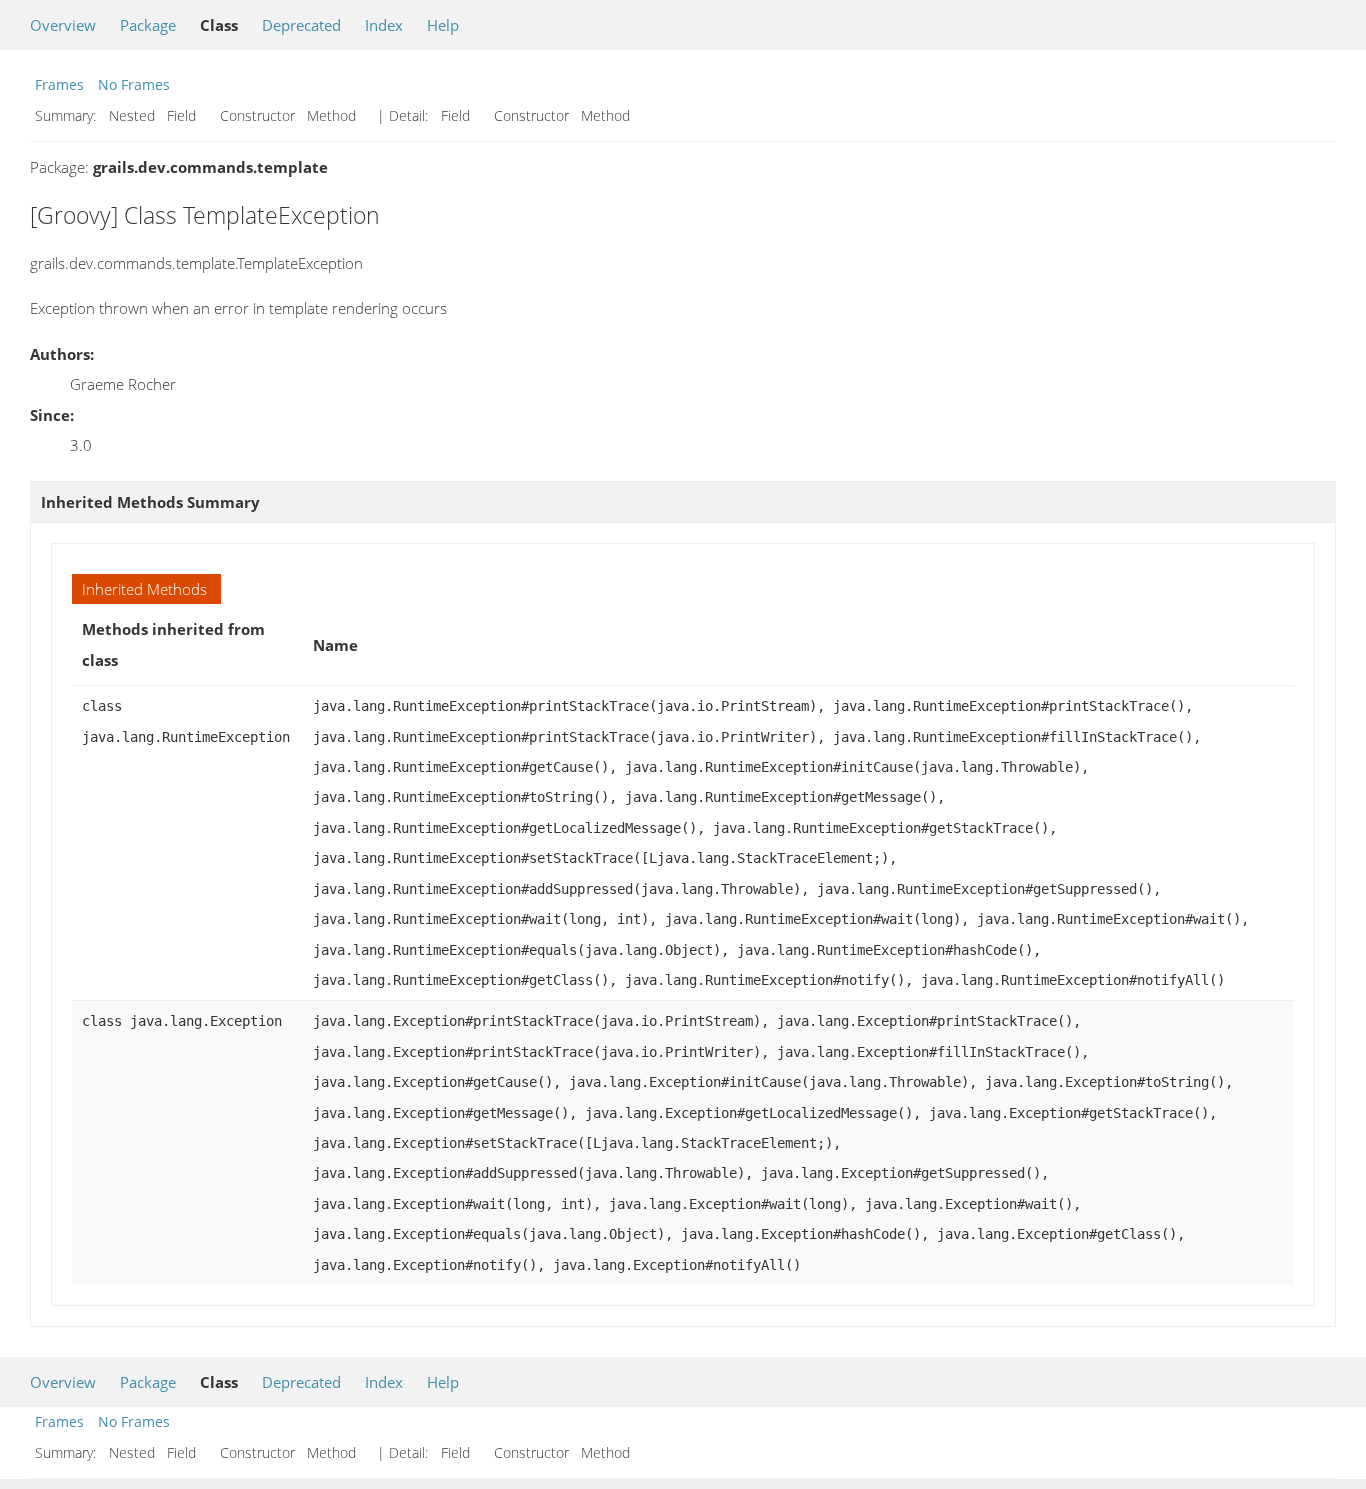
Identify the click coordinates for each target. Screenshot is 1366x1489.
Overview (63, 25)
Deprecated (301, 25)
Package (148, 25)
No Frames (134, 84)
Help (443, 25)
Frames (59, 84)
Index (384, 25)
